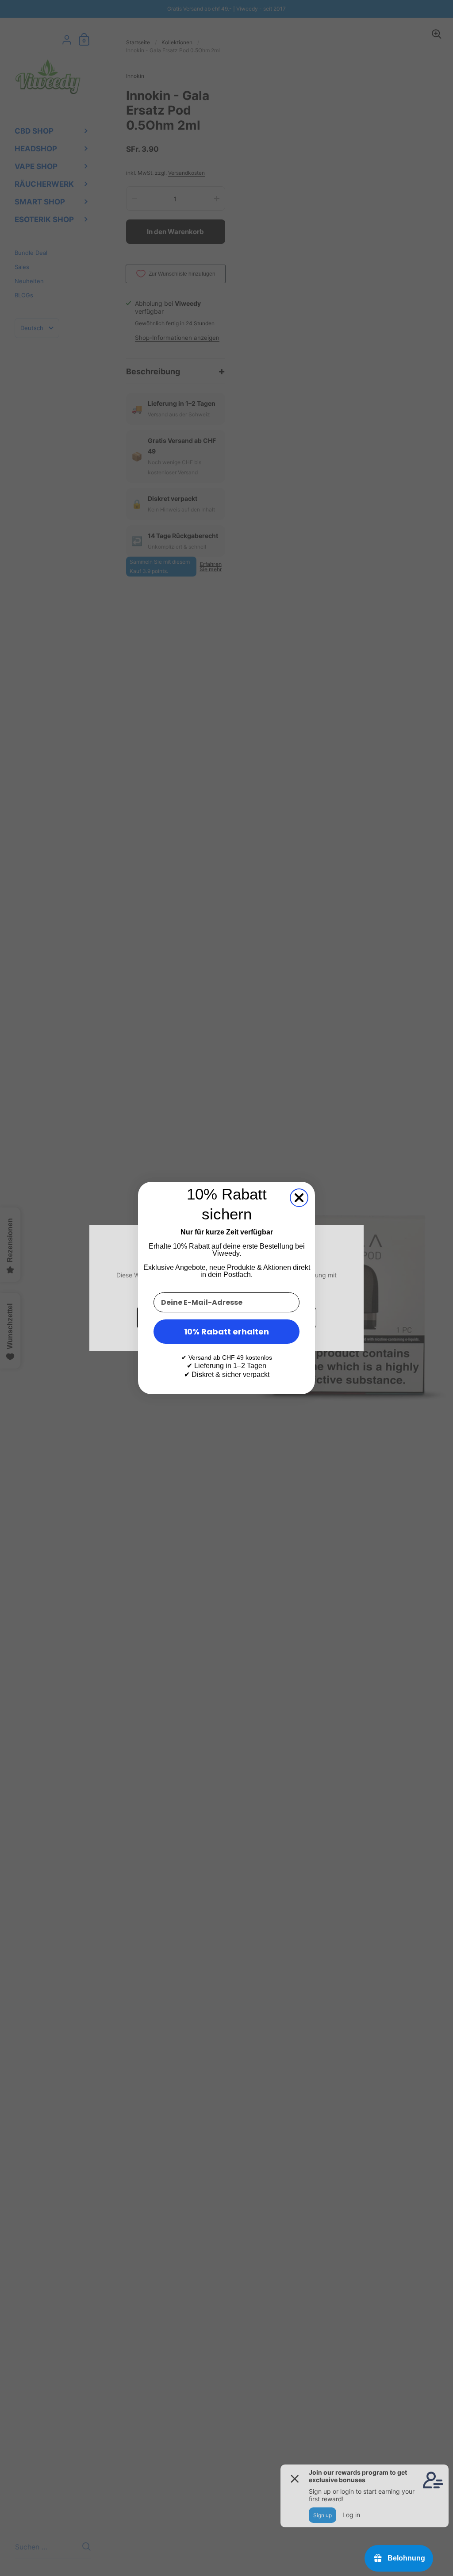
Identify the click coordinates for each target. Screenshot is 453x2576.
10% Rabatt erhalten (226, 1332)
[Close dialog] (299, 1198)
